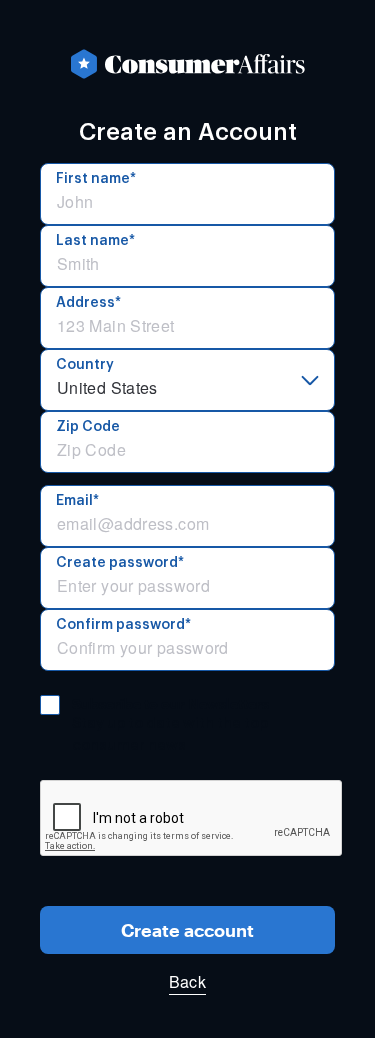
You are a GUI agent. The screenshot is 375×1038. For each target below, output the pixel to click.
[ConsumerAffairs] (187, 64)
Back (187, 981)
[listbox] (187, 380)
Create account (187, 930)
